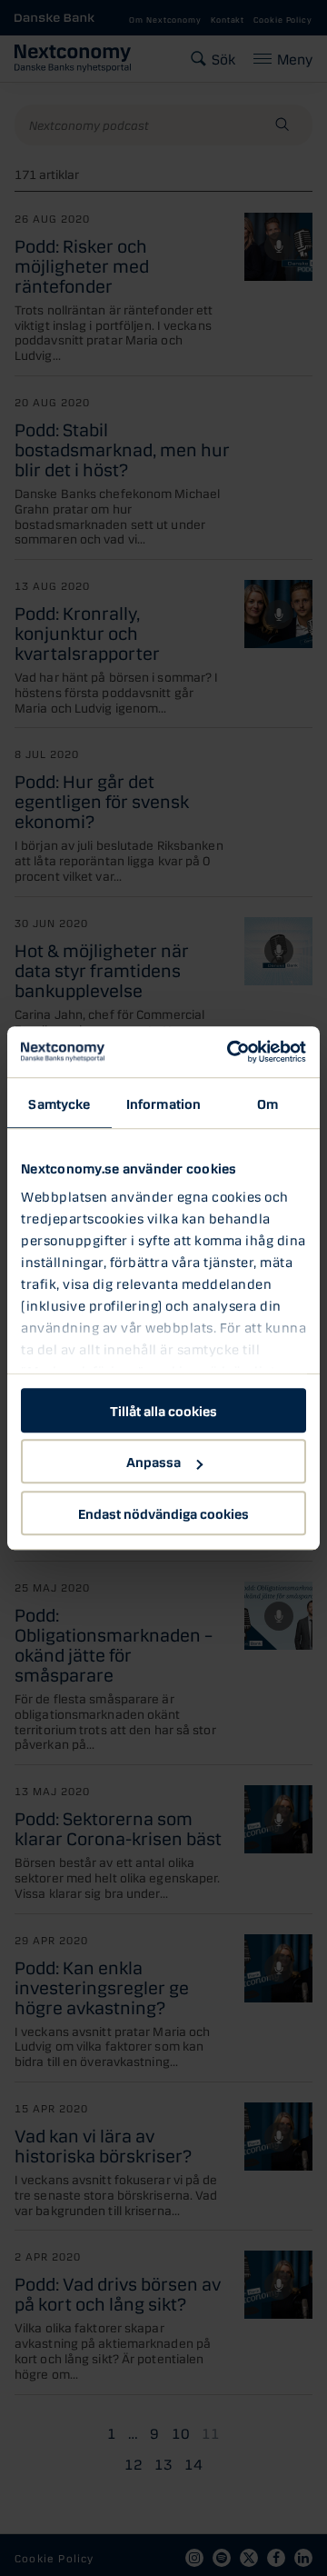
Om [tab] (268, 1103)
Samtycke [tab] (59, 1103)
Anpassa (154, 1461)
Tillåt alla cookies (163, 1410)
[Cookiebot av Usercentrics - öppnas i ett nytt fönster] (231, 1052)
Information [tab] (163, 1103)
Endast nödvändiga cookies (163, 1513)
